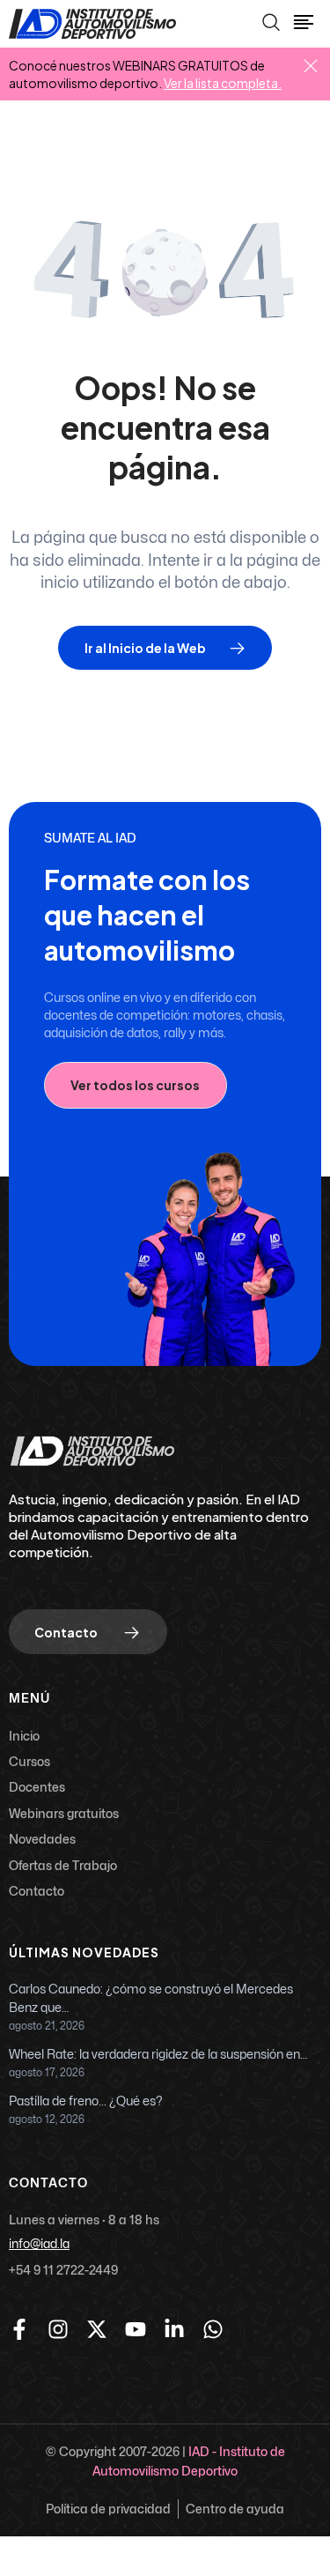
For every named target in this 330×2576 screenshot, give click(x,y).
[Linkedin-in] (174, 2329)
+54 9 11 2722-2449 (63, 2270)
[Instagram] (58, 2329)
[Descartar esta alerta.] (311, 67)
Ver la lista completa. (223, 83)
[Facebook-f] (19, 2329)
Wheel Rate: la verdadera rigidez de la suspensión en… (158, 2055)
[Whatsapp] (213, 2329)
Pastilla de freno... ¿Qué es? (86, 2101)
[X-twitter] (97, 2329)
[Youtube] (136, 2329)
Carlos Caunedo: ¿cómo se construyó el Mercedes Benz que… (151, 1999)
